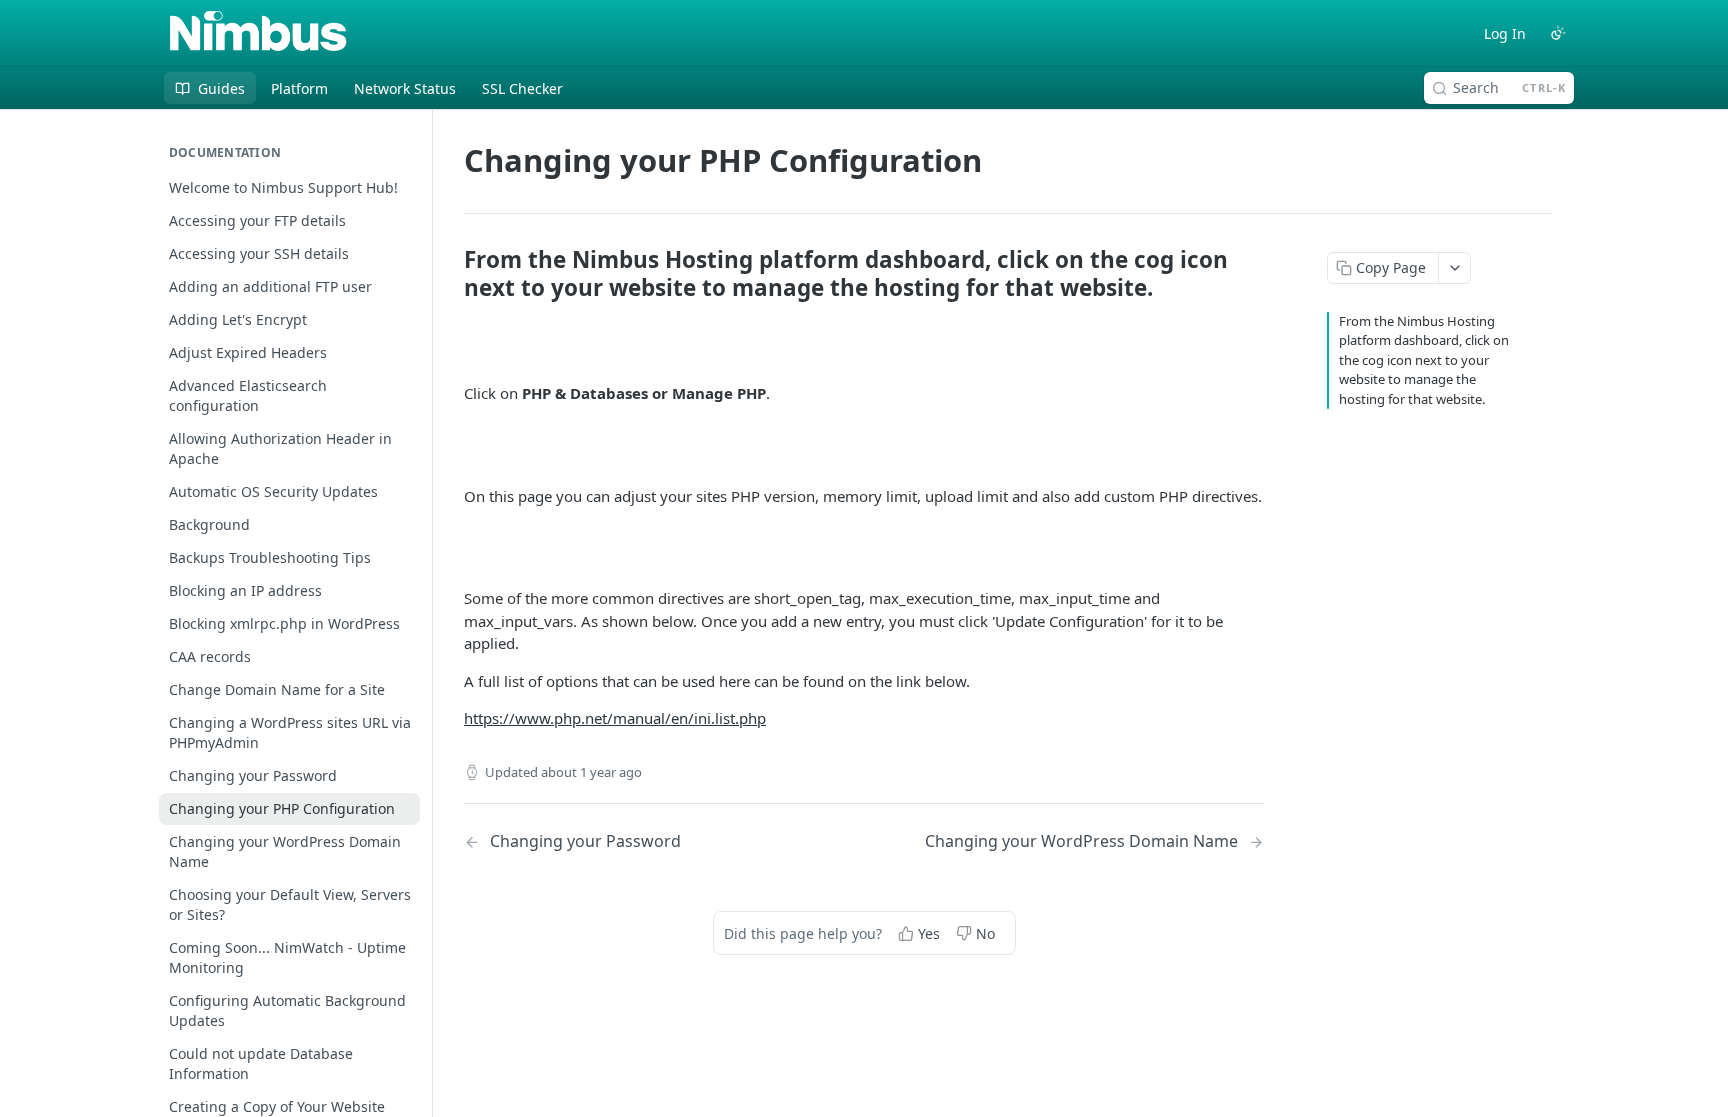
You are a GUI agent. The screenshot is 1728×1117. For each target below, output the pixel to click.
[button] (864, 342)
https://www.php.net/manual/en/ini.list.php (615, 718)
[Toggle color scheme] (1558, 33)
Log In (1505, 33)
